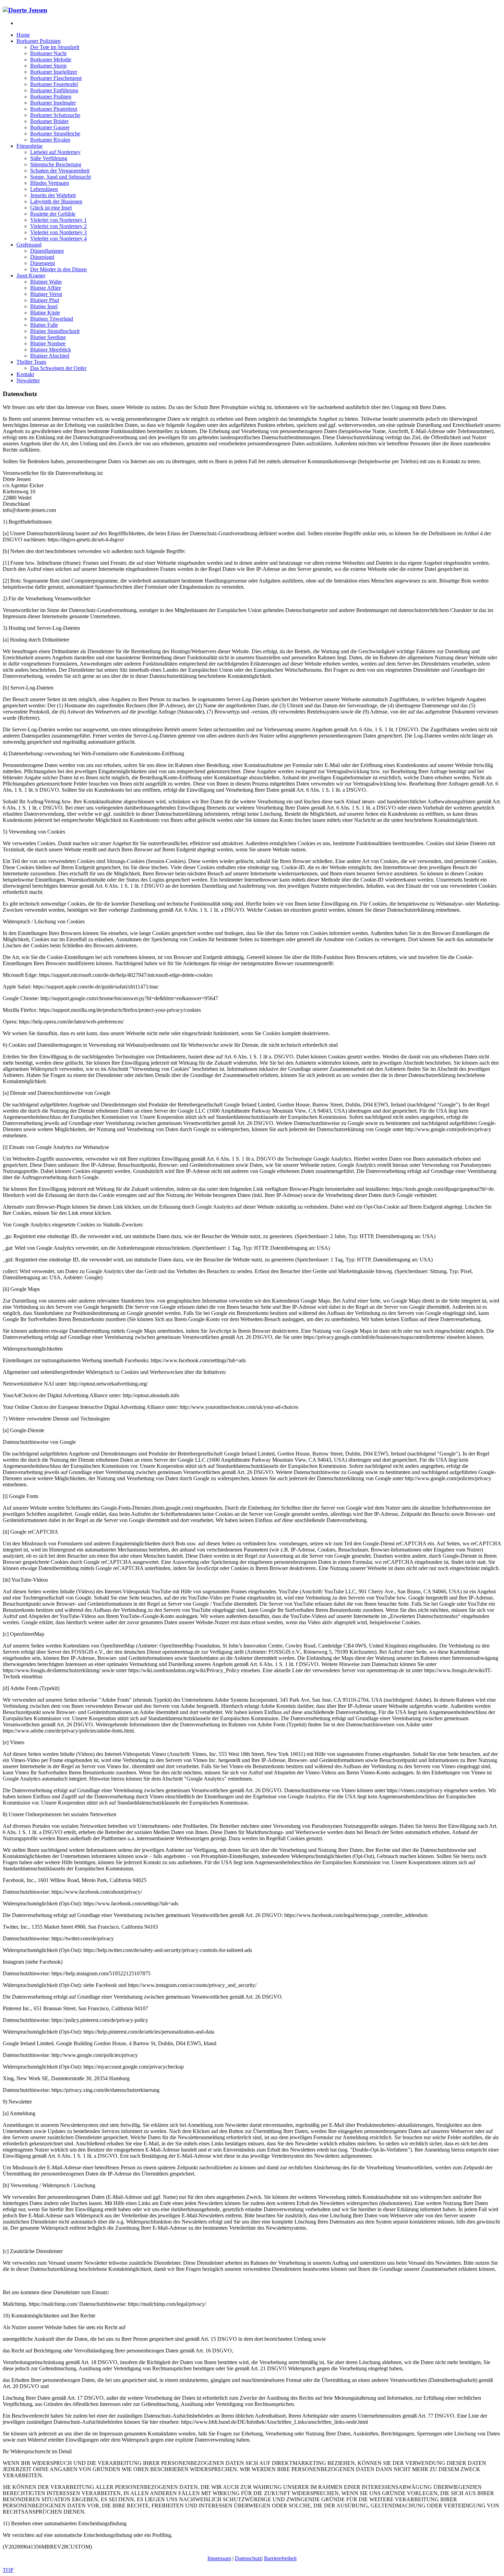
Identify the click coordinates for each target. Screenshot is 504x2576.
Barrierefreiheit (280, 2558)
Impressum (219, 2558)
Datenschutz (248, 2558)
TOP (8, 2570)
